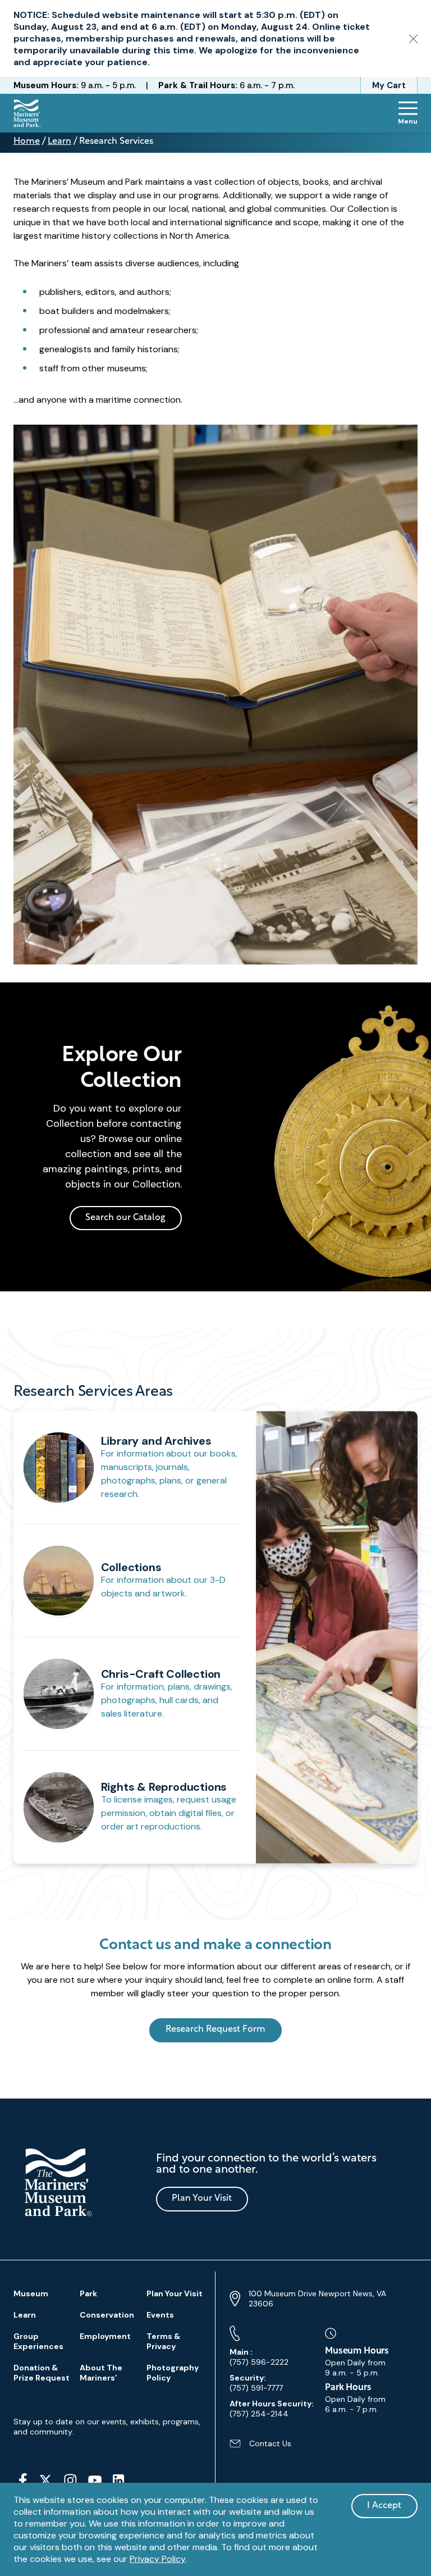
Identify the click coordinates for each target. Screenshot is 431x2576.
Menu (408, 121)
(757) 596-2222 (259, 2357)
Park (88, 2293)
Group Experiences (38, 2341)
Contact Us (260, 2448)
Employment (105, 2336)
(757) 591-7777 (256, 2383)
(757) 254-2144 (272, 2409)
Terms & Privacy (163, 2341)
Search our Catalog (125, 1218)
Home (27, 142)
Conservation (107, 2315)
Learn (59, 142)
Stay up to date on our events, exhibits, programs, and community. (107, 2427)
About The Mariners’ (101, 2373)
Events (160, 2315)
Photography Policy (173, 2373)
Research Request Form (215, 2029)
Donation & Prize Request (42, 2373)
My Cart (389, 85)
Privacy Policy (157, 2559)
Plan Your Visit (202, 2199)
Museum (31, 2293)
